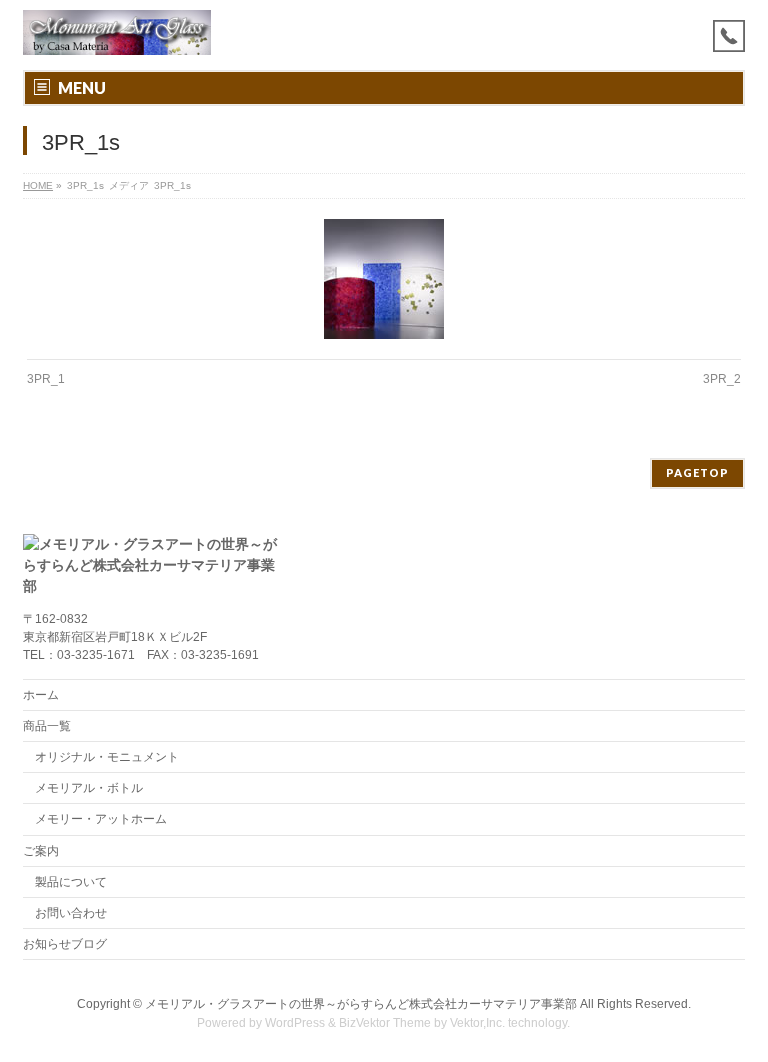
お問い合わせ (71, 913)
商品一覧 (47, 726)
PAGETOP (697, 472)
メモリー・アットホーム (101, 819)
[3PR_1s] (384, 279)
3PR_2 (722, 379)
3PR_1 (46, 379)
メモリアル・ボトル (89, 788)
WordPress (295, 1023)
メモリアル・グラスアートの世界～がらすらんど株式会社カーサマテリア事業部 (361, 1004)
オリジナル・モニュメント (107, 757)
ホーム (41, 695)
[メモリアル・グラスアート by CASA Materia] (117, 32)
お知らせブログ (65, 944)
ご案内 (41, 851)
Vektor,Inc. (477, 1023)
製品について (71, 882)
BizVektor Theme (385, 1023)
